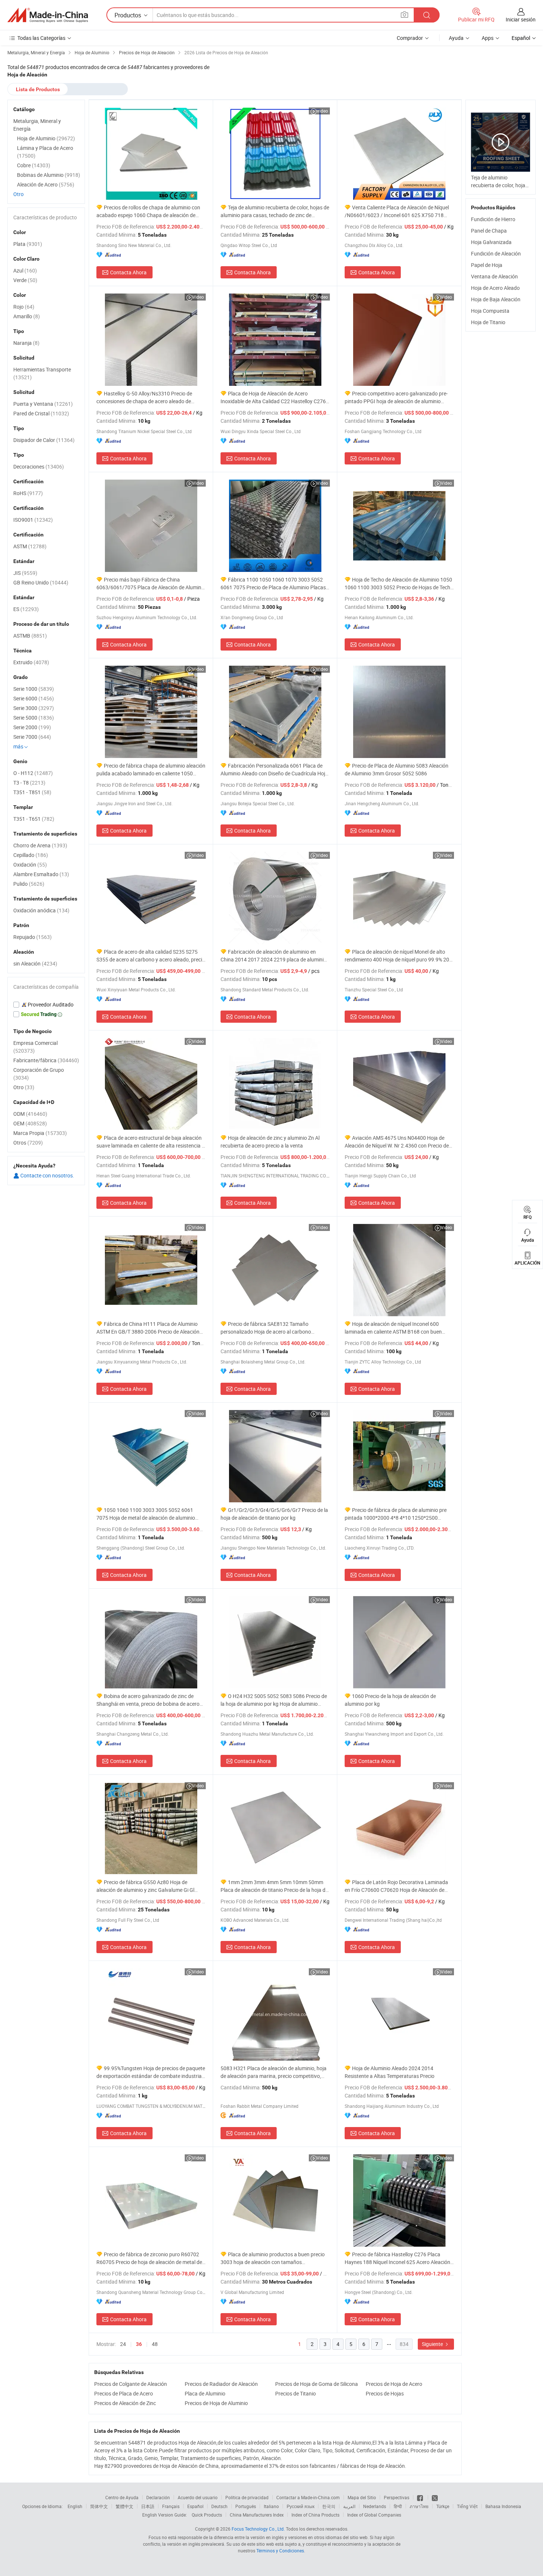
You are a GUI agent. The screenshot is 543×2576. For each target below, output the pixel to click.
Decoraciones (39, 467)
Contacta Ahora (128, 272)
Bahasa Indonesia (503, 2506)
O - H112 (33, 773)
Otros (28, 1143)
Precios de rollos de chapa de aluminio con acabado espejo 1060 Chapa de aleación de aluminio (148, 211)
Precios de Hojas (385, 2393)
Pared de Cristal (41, 413)
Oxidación (30, 865)
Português (246, 2506)
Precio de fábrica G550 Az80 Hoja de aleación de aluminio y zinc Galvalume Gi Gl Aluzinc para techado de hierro (145, 1886)
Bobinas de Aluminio (49, 175)
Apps (488, 38)
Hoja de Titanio (488, 322)
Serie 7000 (32, 737)
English (75, 2506)
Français (171, 2506)
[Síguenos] (421, 2497)
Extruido (31, 662)
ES (26, 609)
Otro (18, 194)
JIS (25, 573)
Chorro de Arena (40, 845)
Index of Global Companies (374, 2515)
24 (123, 2344)
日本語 (148, 2506)
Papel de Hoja (487, 265)
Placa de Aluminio (205, 2393)
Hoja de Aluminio (46, 138)
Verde (25, 280)
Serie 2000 (32, 727)
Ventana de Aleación (494, 276)
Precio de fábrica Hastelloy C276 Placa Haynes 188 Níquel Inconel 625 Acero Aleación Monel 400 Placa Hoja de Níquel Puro (397, 2258)
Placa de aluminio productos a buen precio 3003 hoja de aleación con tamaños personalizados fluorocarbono (273, 2258)
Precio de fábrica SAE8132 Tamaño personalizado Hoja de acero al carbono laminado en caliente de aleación (266, 1328)
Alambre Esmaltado (41, 874)
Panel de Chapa (489, 231)
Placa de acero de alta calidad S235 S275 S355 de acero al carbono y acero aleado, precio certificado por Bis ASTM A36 (151, 956)
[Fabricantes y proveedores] (48, 15)
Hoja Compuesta (490, 311)
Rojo (24, 307)
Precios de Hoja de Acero (394, 2384)
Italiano (271, 2506)
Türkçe (443, 2506)
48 (155, 2344)
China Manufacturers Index (257, 2515)
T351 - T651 (34, 819)
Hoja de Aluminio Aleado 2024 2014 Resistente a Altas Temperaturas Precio (390, 2072)
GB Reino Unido (41, 582)
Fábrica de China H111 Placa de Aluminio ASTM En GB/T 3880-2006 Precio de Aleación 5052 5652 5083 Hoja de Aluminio (148, 1328)
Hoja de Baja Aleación (496, 299)
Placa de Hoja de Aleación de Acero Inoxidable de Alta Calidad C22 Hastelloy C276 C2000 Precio (273, 397)
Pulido (29, 884)
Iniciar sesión (521, 19)
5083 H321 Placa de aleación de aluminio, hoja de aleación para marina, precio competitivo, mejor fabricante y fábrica (274, 2072)
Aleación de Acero (46, 184)
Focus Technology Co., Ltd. (258, 2529)
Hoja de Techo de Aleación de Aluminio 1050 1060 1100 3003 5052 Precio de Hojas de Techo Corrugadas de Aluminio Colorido (399, 584)
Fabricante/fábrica (46, 1060)
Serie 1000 (34, 689)
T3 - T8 (29, 783)
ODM (30, 1114)
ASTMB (30, 636)
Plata (28, 244)
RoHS (28, 493)
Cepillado (31, 855)
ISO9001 (33, 520)
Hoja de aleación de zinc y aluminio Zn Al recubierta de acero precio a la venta (270, 1142)
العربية (349, 2506)
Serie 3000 (34, 708)
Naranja (26, 343)
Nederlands (375, 2506)
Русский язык (300, 2506)
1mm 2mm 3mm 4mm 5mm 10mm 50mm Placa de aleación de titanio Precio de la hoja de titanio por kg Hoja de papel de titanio (274, 1886)
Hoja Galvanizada (491, 242)
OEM (30, 1123)
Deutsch (219, 2506)
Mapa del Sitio (362, 2497)
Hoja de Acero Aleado (495, 288)
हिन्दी (398, 2506)
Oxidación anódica (41, 910)
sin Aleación (35, 963)
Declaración (158, 2497)
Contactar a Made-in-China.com (308, 2497)
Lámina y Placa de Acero (45, 152)
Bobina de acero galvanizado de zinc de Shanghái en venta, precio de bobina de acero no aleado (148, 1700)
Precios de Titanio (296, 2393)
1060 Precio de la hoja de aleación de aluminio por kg (390, 1700)
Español (195, 2506)
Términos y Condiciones (280, 2551)
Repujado (33, 937)
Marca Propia (40, 1133)
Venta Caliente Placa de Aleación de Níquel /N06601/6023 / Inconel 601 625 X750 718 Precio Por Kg (397, 211)
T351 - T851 (32, 792)
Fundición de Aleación (496, 253)
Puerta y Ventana (43, 404)
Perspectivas (397, 2497)
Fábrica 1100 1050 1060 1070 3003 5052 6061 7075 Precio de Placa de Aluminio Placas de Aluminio (273, 584)
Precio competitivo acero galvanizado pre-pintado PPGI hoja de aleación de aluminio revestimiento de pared (396, 397)
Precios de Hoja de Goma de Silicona (317, 2384)
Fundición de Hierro (493, 219)
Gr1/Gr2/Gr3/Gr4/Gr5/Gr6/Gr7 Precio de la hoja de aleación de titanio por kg (274, 1514)
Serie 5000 (34, 718)
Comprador (410, 38)
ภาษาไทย (419, 2506)
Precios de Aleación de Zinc (125, 2403)
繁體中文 (124, 2506)
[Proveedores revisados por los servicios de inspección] (46, 1005)
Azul (25, 270)
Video (322, 111)
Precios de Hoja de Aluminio (216, 2403)
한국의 (329, 2506)
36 (139, 2344)
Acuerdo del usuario (198, 2497)
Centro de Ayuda (122, 2497)
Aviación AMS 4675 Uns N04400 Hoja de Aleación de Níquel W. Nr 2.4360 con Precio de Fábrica (397, 1142)
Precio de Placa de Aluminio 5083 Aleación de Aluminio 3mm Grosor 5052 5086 (397, 769)
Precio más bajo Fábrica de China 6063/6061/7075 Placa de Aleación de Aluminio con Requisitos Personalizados (151, 584)
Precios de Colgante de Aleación (131, 2384)
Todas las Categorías (41, 38)
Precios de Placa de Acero (124, 2393)
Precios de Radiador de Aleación (221, 2384)
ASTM (30, 546)
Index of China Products (315, 2515)
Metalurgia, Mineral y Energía (37, 125)
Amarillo (27, 316)
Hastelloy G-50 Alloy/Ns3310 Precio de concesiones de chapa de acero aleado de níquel (144, 397)
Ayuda (456, 38)
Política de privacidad (247, 2497)
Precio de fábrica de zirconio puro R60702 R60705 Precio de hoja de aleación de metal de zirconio (149, 2258)
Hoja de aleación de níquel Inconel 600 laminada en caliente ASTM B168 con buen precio (393, 1328)
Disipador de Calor (44, 440)
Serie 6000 (34, 698)
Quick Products (207, 2515)
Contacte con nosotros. (47, 1175)
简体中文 (99, 2506)
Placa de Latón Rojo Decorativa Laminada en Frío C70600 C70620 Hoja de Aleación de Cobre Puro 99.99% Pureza (396, 1886)
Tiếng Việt (467, 2506)
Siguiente (433, 2344)
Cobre (34, 165)
